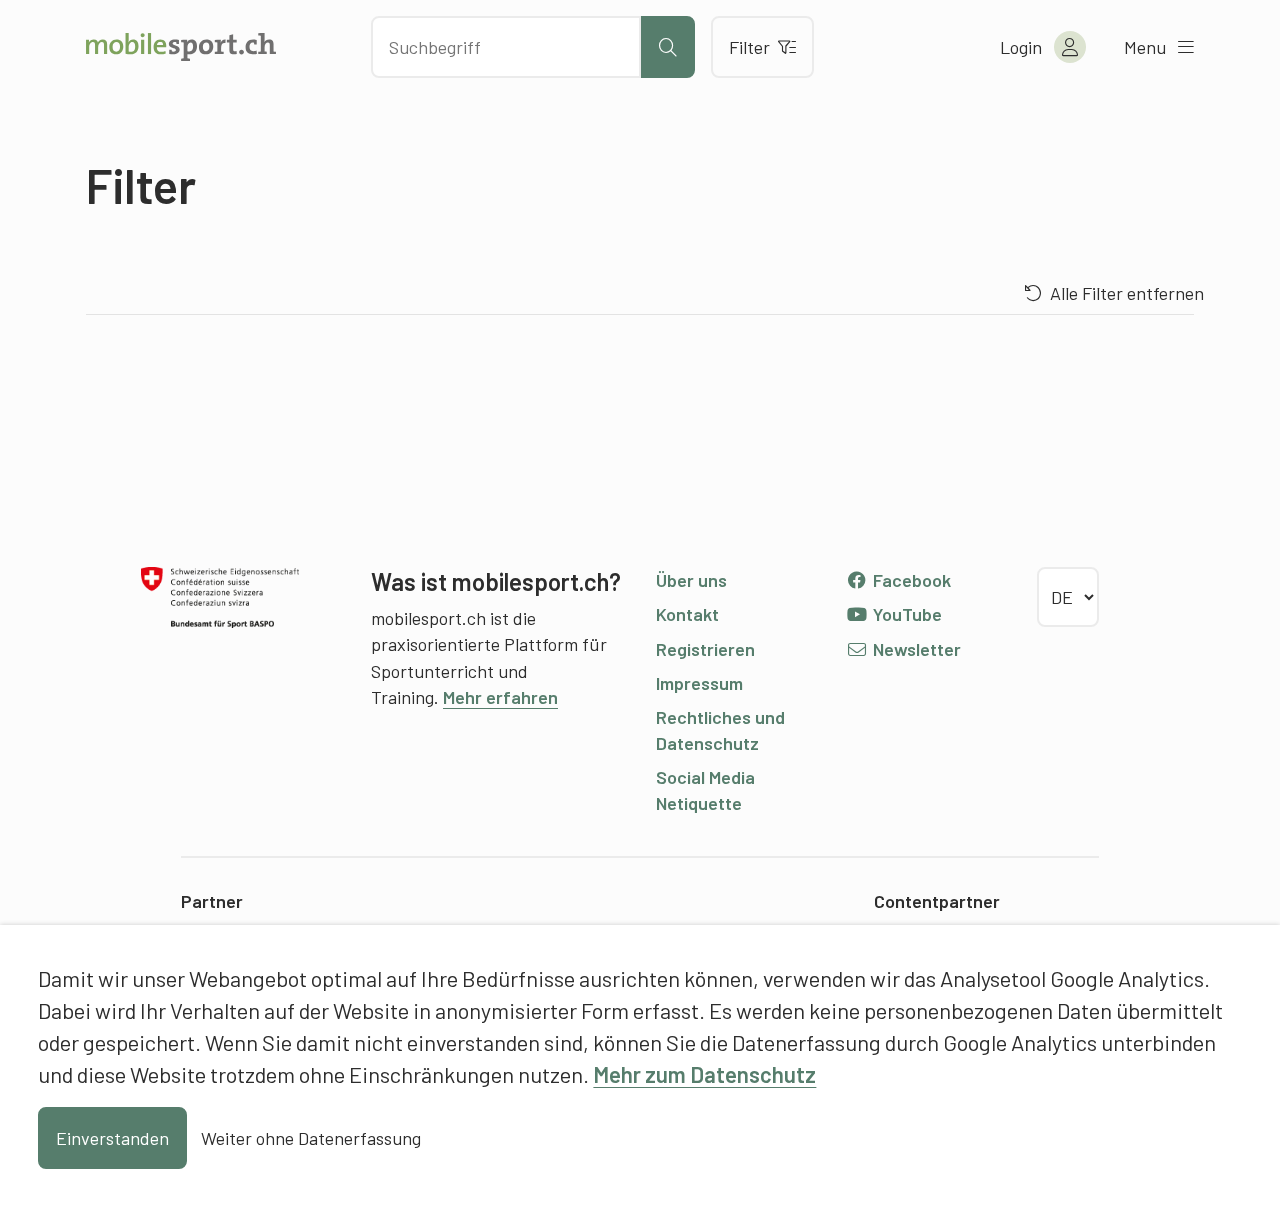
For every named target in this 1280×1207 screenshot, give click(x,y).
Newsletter (915, 649)
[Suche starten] (668, 47)
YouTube (905, 614)
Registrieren (705, 649)
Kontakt (687, 614)
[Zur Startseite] (181, 47)
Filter (749, 47)
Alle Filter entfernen (1127, 293)
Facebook (910, 580)
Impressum (699, 683)
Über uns (691, 580)
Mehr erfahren (500, 697)
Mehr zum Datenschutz (704, 1074)
